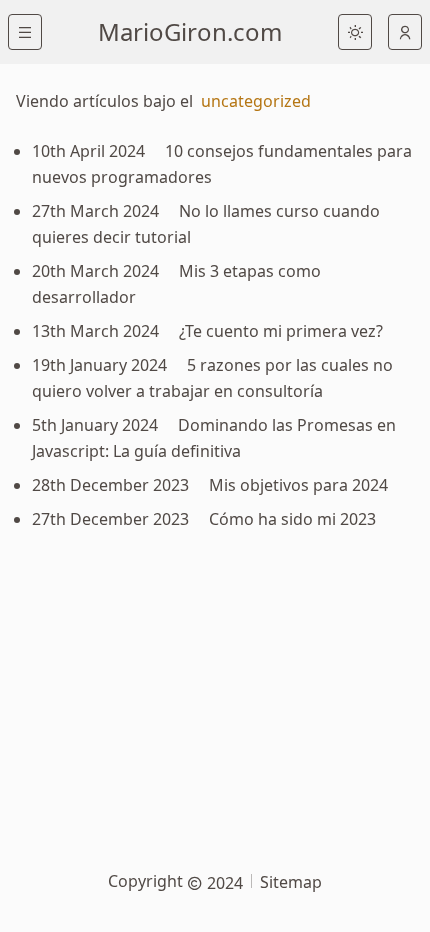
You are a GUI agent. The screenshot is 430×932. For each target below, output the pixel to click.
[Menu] (25, 32)
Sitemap (291, 882)
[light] (355, 32)
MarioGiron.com (190, 31)
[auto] (405, 32)
